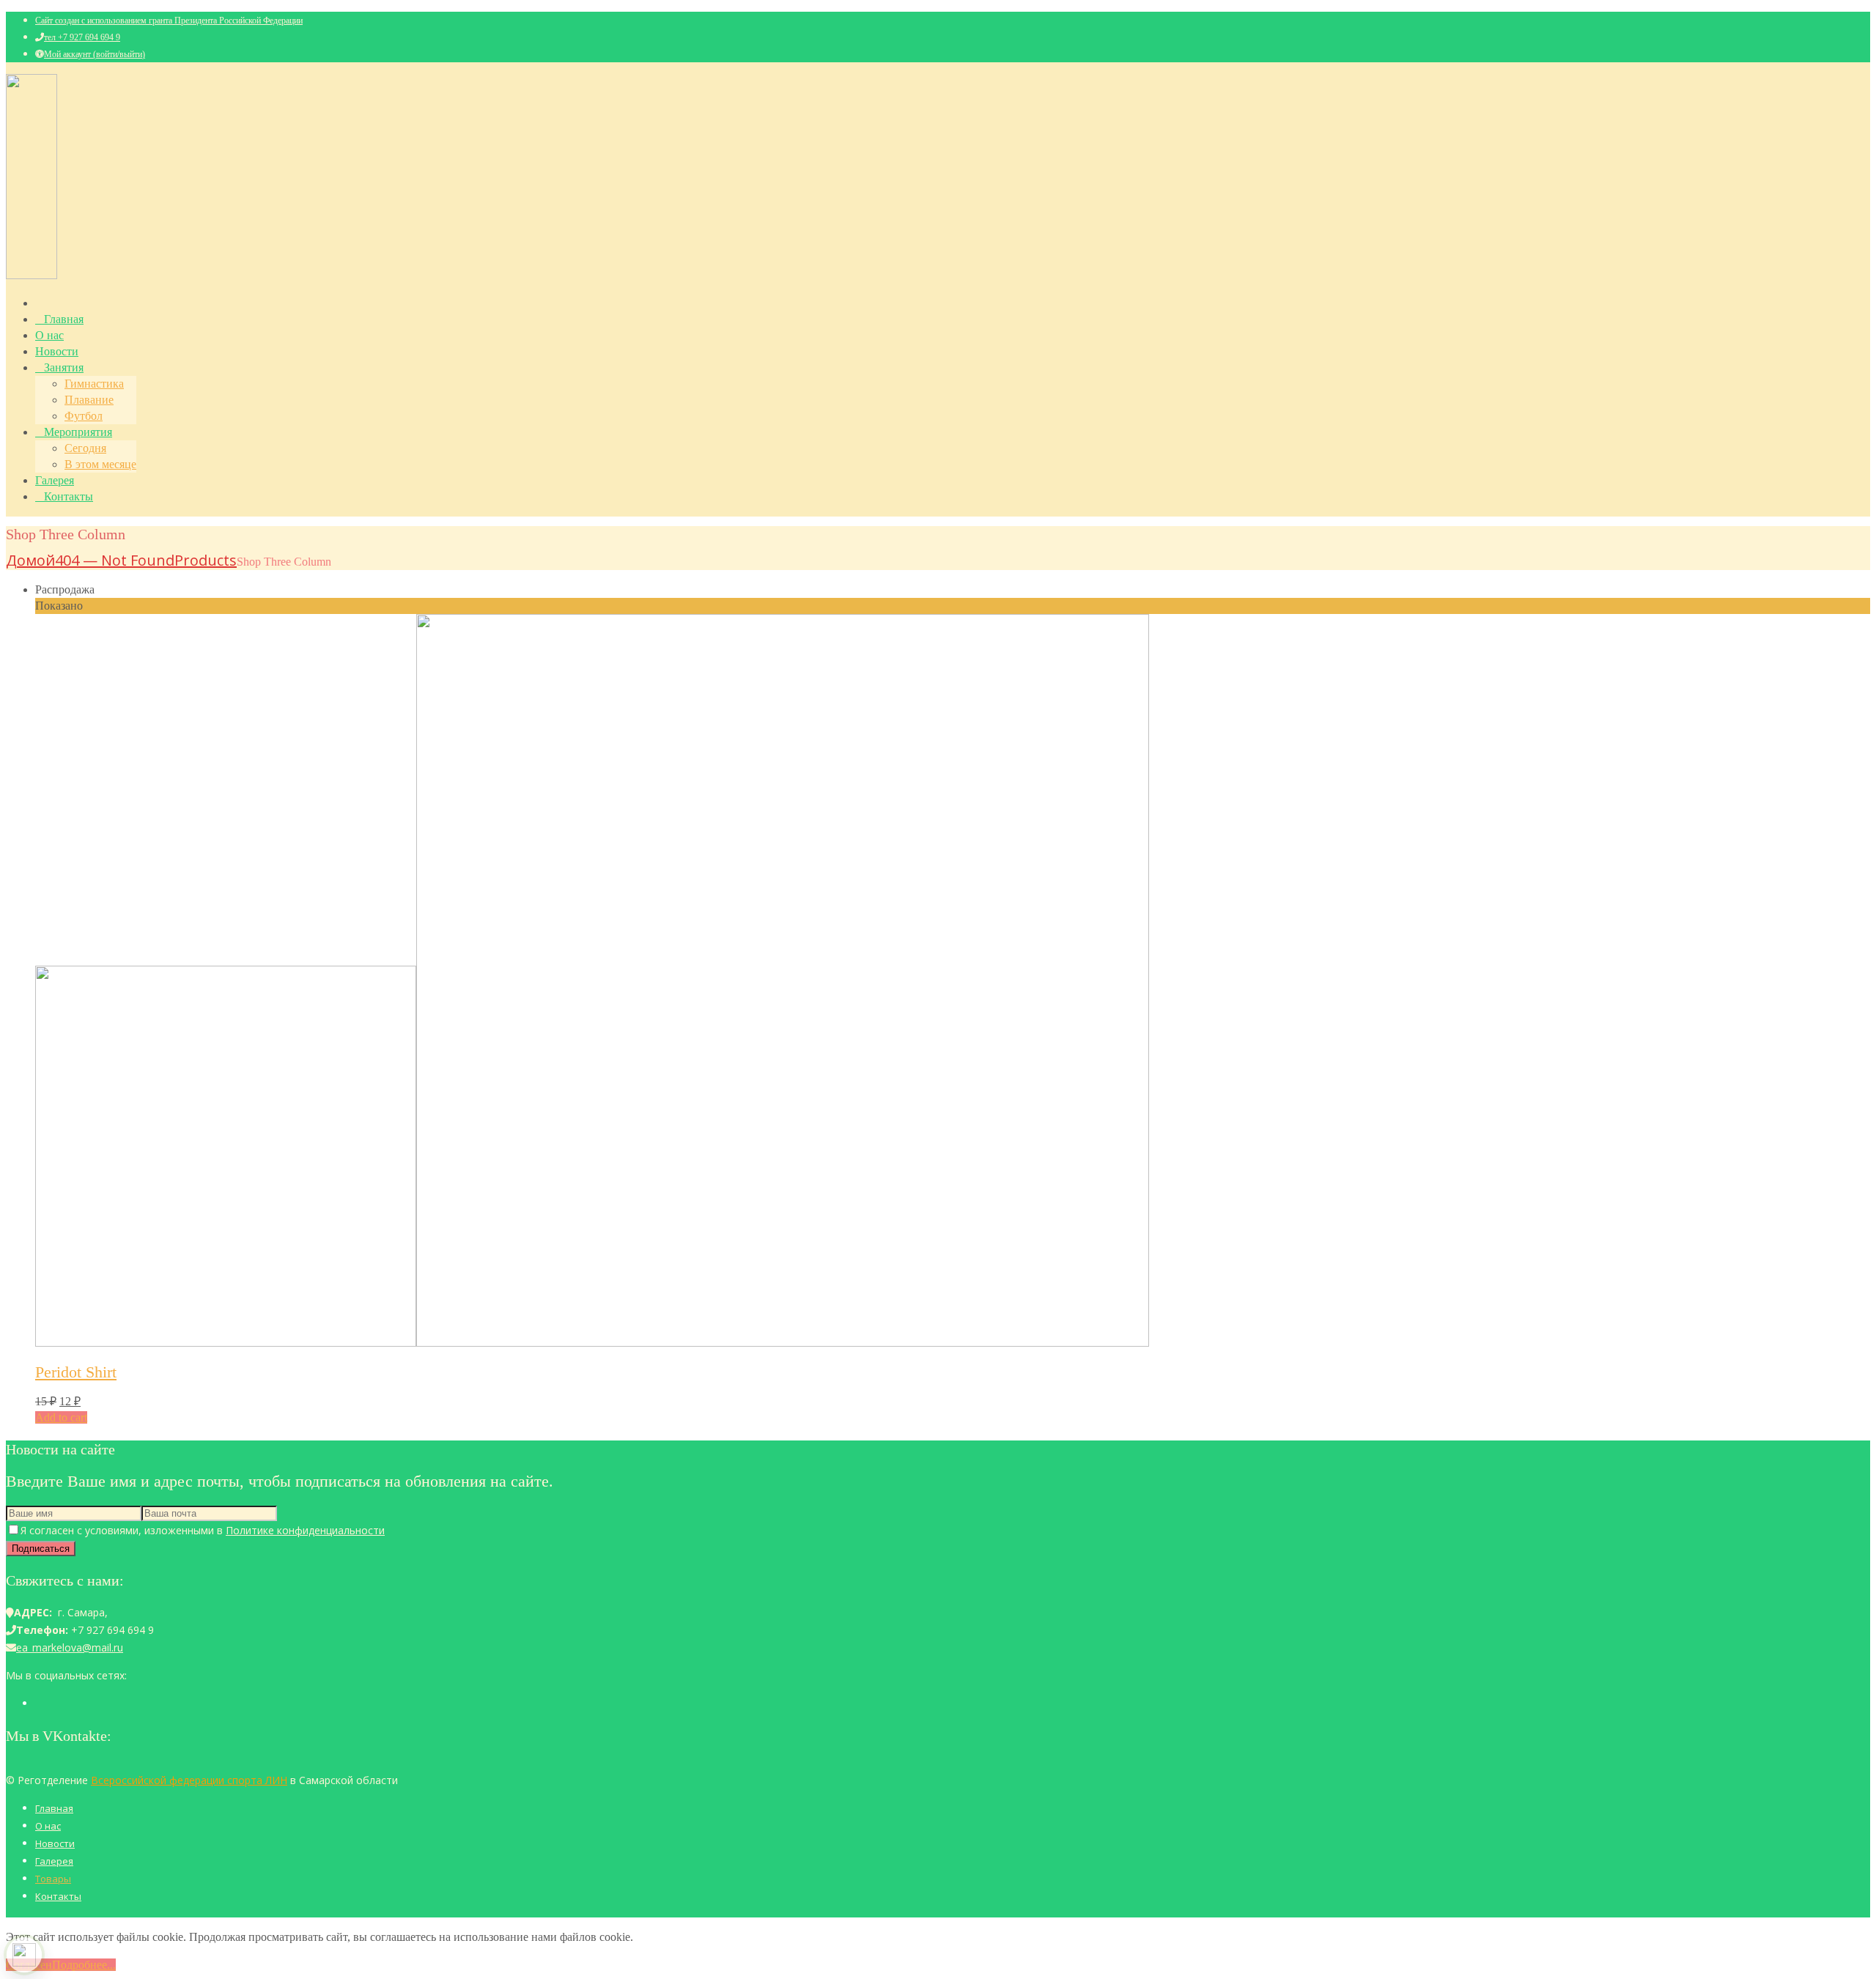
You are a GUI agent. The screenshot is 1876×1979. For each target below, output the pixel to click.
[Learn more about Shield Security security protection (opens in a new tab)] (24, 1955)
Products (206, 560)
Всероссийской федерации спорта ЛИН (189, 1780)
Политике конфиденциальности (305, 1530)
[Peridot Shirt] (592, 1343)
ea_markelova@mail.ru (70, 1647)
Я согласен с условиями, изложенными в (203, 1530)
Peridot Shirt (76, 1372)
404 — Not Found (115, 560)
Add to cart (61, 1417)
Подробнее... (84, 1965)
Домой (30, 560)
